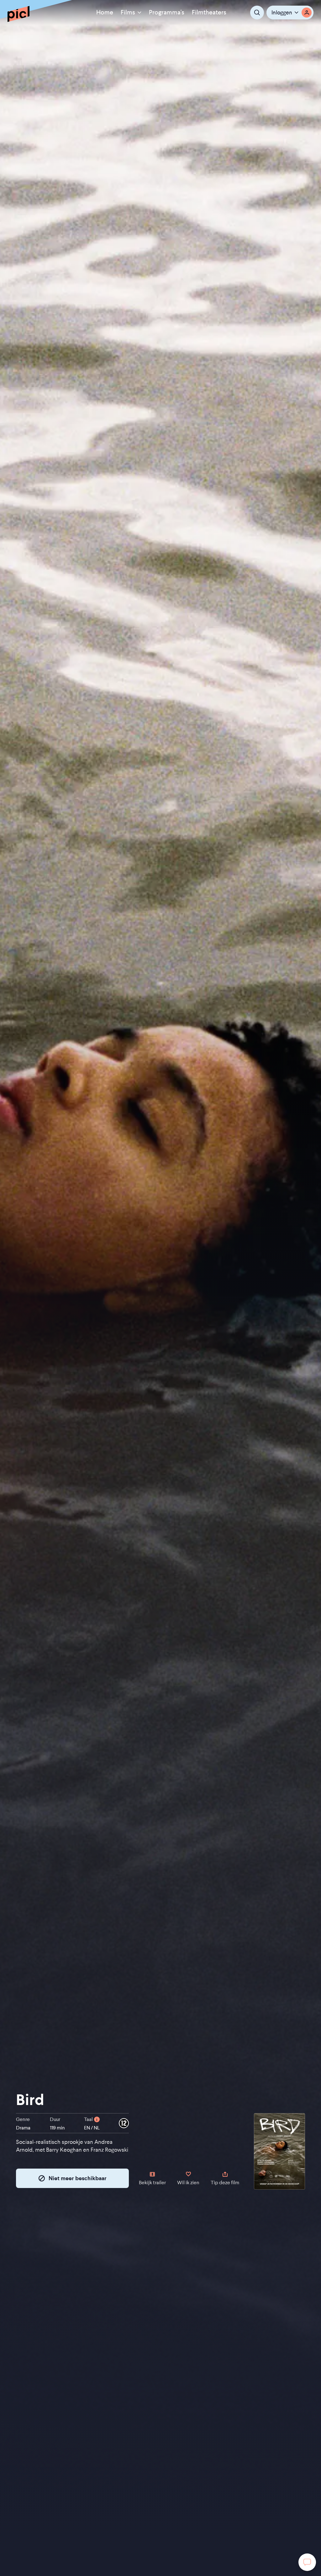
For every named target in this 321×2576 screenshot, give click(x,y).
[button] (290, 13)
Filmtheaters (209, 12)
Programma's (167, 12)
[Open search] (257, 13)
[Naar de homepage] (18, 14)
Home (105, 12)
